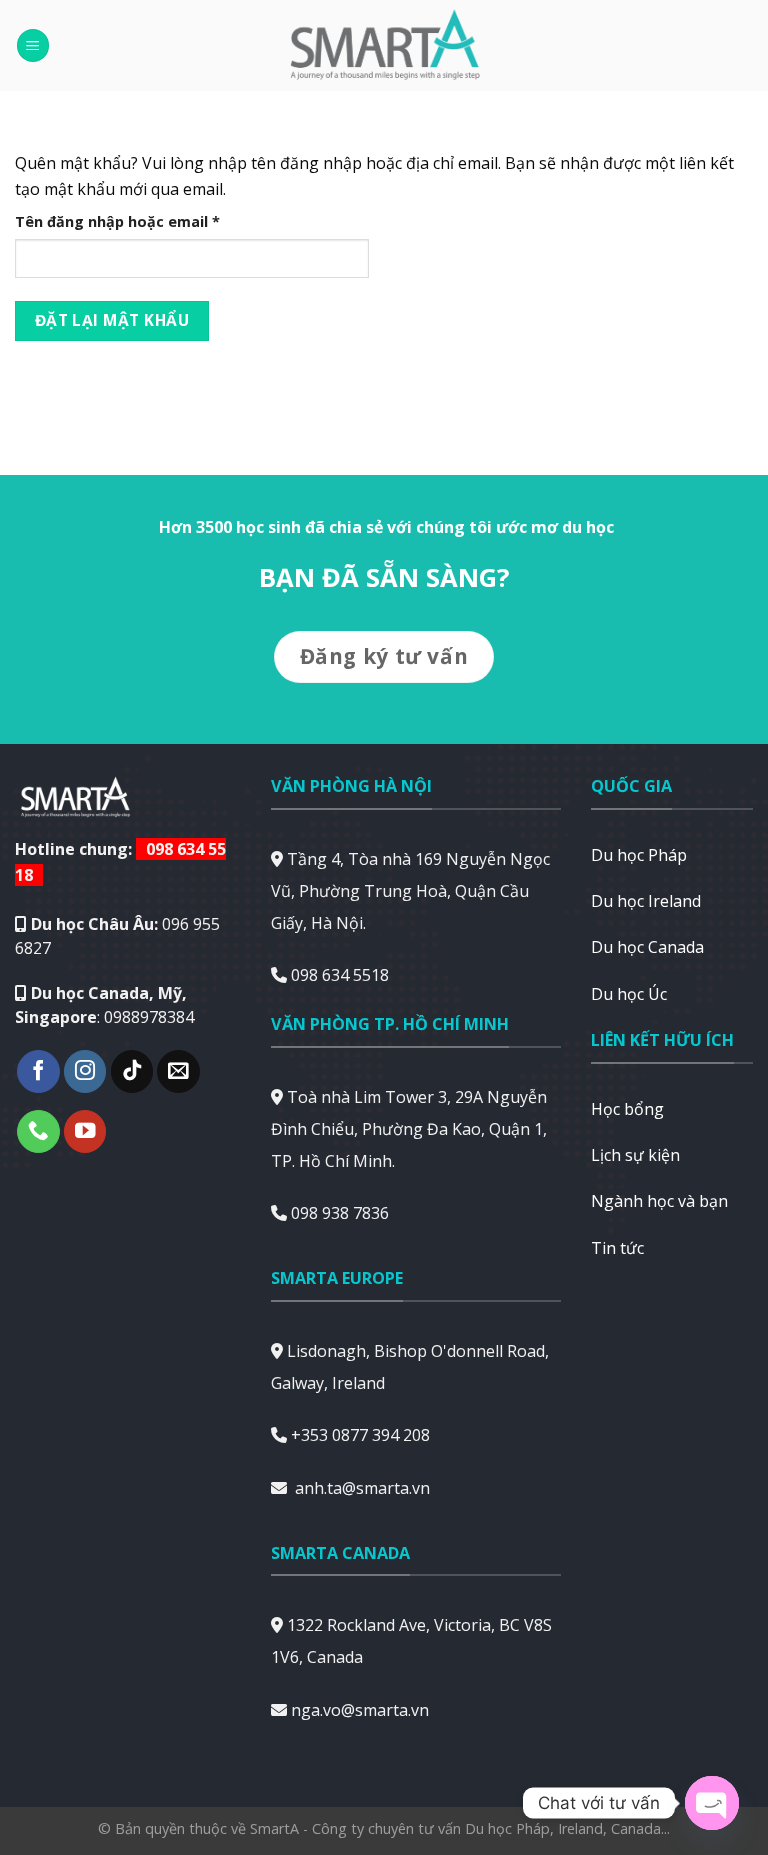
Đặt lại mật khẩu (112, 320)
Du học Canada (647, 947)
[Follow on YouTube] (85, 1131)
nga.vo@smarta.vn (360, 1710)
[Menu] (33, 45)
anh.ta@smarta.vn (362, 1488)
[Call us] (38, 1131)
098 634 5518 (340, 975)
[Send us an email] (178, 1071)
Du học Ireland (646, 901)
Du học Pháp (639, 855)
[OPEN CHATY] (712, 1803)
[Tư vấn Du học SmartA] (384, 45)
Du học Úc (629, 994)
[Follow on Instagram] (85, 1071)
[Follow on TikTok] (132, 1071)
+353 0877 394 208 (360, 1435)
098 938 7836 (340, 1213)
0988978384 (149, 1017)
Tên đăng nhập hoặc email (134, 222)
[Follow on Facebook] (38, 1071)
